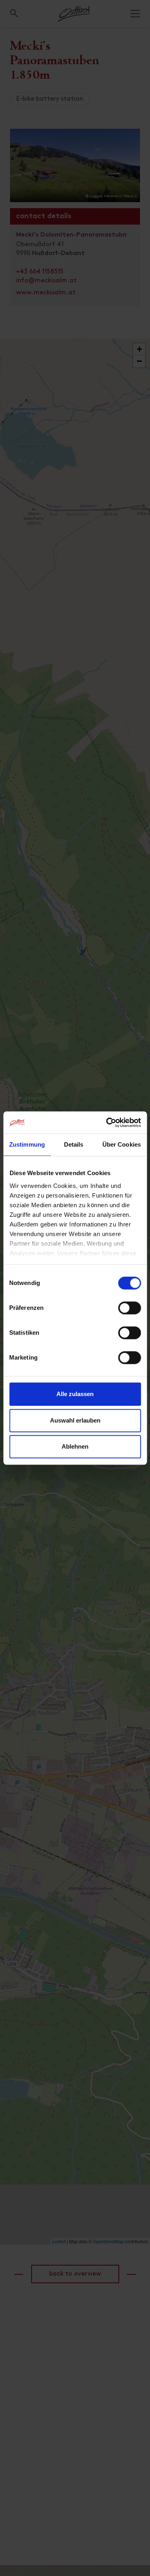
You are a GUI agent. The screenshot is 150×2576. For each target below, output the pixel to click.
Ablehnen (75, 1446)
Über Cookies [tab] (122, 1144)
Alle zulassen (75, 1394)
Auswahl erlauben (75, 1420)
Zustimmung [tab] (27, 1144)
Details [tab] (74, 1144)
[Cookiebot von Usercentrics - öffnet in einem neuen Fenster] (107, 1123)
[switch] (129, 1312)
